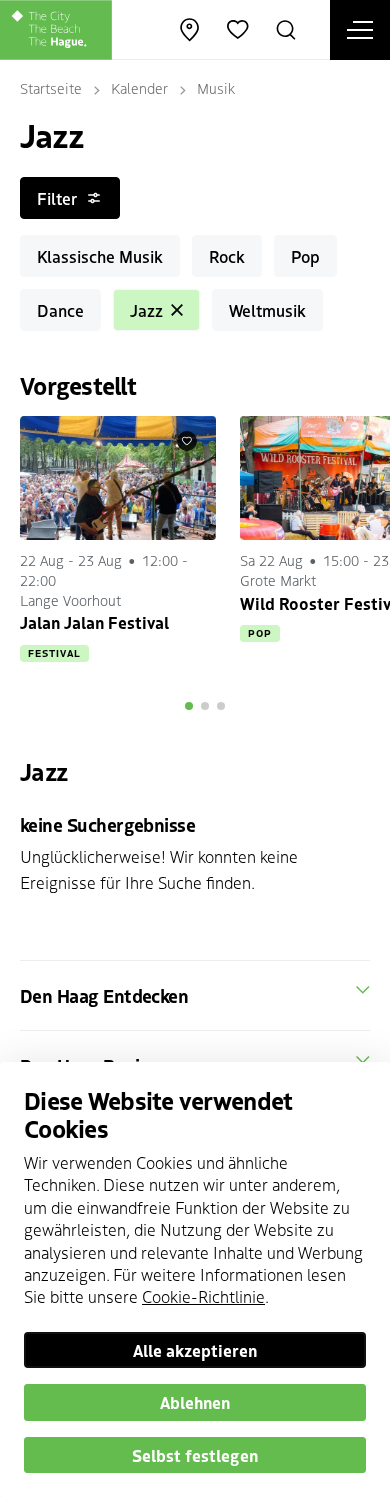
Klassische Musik (100, 256)
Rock (227, 256)
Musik (216, 88)
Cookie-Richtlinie (203, 1296)
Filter (57, 198)
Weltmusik (267, 310)
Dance (60, 310)
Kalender (139, 88)
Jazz (146, 310)
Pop (305, 256)
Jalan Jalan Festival (94, 622)
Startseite (51, 88)
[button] (189, 706)
